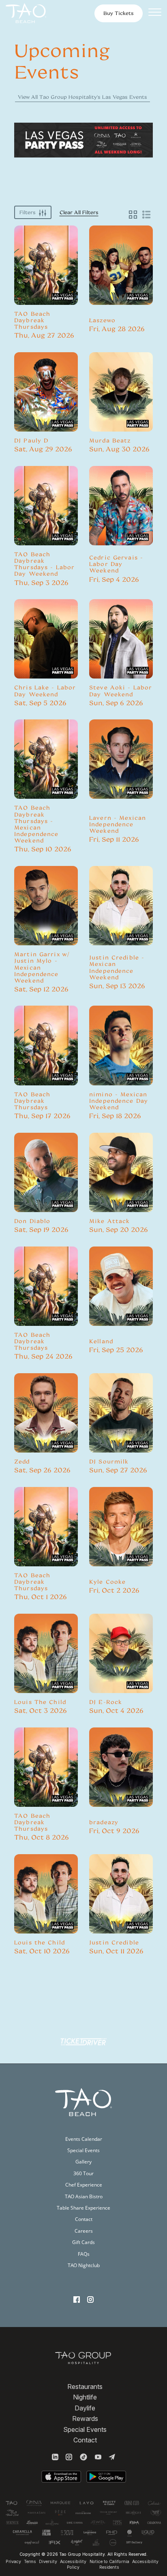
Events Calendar (84, 2139)
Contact (84, 2219)
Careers (84, 2231)
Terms (30, 2562)
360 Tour (83, 2173)
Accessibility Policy (73, 2564)
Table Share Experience (83, 2208)
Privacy (13, 2562)
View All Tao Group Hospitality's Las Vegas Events (82, 97)
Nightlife (85, 2397)
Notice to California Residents (109, 2564)
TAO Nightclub (84, 2265)
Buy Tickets (46, 261)
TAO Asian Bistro (84, 2196)
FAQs (84, 2254)
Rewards (85, 2419)
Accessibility (145, 2562)
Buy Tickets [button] (119, 13)
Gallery (83, 2162)
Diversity (48, 2562)
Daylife (85, 2408)
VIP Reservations (46, 282)
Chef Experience (84, 2185)
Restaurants (85, 2387)
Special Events (83, 2150)
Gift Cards (83, 2242)
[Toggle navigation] (155, 13)
